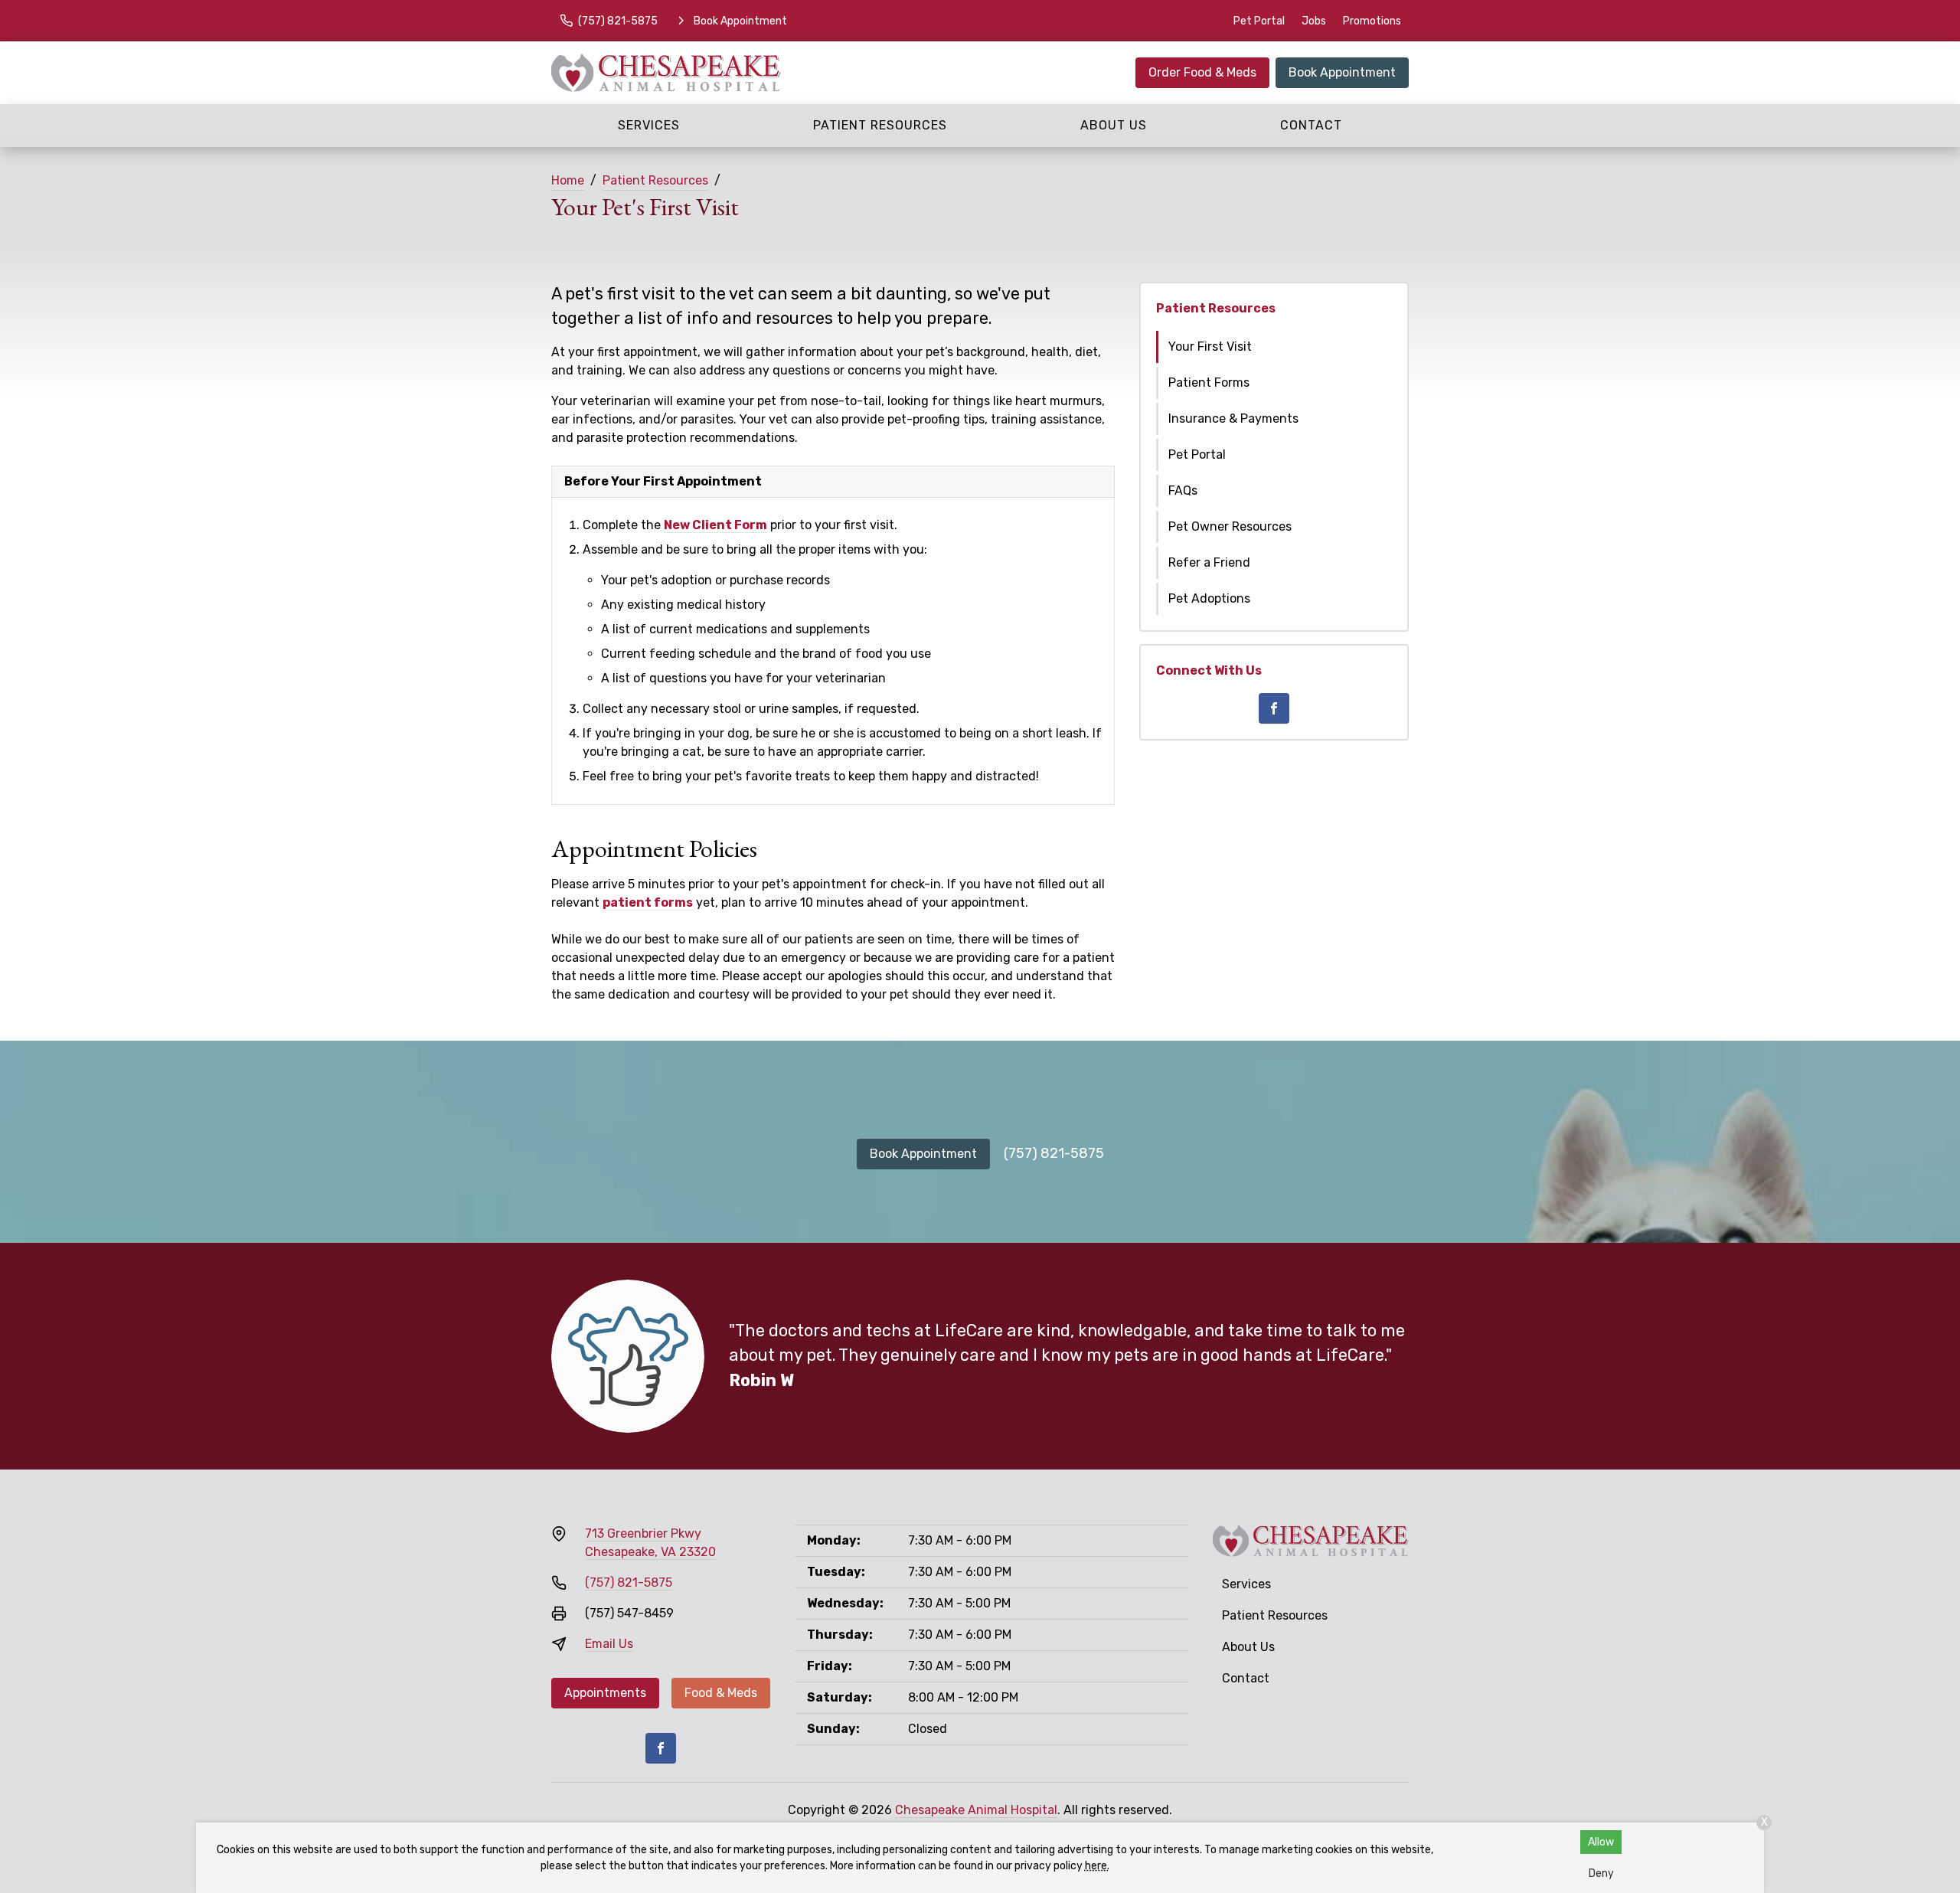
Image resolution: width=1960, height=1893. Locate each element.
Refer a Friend (1209, 562)
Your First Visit (1210, 347)
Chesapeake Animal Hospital (976, 1810)
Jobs (1314, 21)
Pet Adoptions (1209, 598)
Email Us (609, 1644)
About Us (1114, 125)
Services (649, 125)
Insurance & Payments (1233, 418)
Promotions (1372, 21)
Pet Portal (1259, 21)
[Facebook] (1274, 708)
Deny (1601, 1873)
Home (568, 180)
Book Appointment (1342, 72)
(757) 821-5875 (1054, 1153)
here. (1097, 1866)
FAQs (1183, 490)
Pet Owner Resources (1230, 526)
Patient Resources (880, 125)
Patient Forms (1209, 383)
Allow (1601, 1842)
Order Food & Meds (1202, 72)
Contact (1311, 125)
